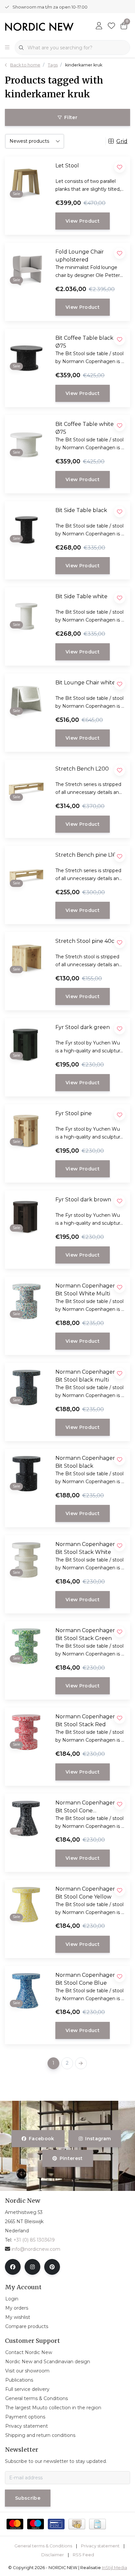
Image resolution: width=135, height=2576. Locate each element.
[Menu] (7, 48)
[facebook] (13, 2267)
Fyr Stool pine (74, 1113)
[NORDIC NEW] (39, 26)
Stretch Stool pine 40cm (87, 941)
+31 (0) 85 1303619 (34, 2240)
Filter (71, 117)
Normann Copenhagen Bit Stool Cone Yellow (86, 1893)
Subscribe (28, 2498)
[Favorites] (111, 26)
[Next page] (81, 2063)
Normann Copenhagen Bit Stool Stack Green (86, 1634)
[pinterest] (52, 2267)
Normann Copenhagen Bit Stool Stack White (86, 1548)
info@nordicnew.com (36, 2249)
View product (83, 221)
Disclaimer (53, 2555)
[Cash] (77, 2524)
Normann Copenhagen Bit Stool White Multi (86, 1290)
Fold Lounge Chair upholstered (80, 256)
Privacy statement (100, 2546)
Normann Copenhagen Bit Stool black (86, 1462)
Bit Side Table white (81, 596)
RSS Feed (83, 2555)
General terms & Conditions (43, 2546)
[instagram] (32, 2267)
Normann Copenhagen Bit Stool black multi (86, 1376)
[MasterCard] (15, 2524)
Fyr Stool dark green (83, 1027)
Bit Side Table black (81, 510)
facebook (42, 2139)
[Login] (99, 26)
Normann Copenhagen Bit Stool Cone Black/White (86, 1807)
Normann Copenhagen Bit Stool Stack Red (86, 1720)
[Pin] (56, 2524)
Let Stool (67, 166)
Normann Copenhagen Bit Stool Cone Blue (86, 1979)
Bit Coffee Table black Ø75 (84, 342)
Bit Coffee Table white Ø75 (85, 428)
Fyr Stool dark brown (83, 1200)
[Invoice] (97, 2524)
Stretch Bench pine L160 (87, 855)
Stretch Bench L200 (82, 769)
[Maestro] (36, 2524)
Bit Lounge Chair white (85, 683)
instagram (98, 2139)
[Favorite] (120, 1460)
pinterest (71, 2158)
